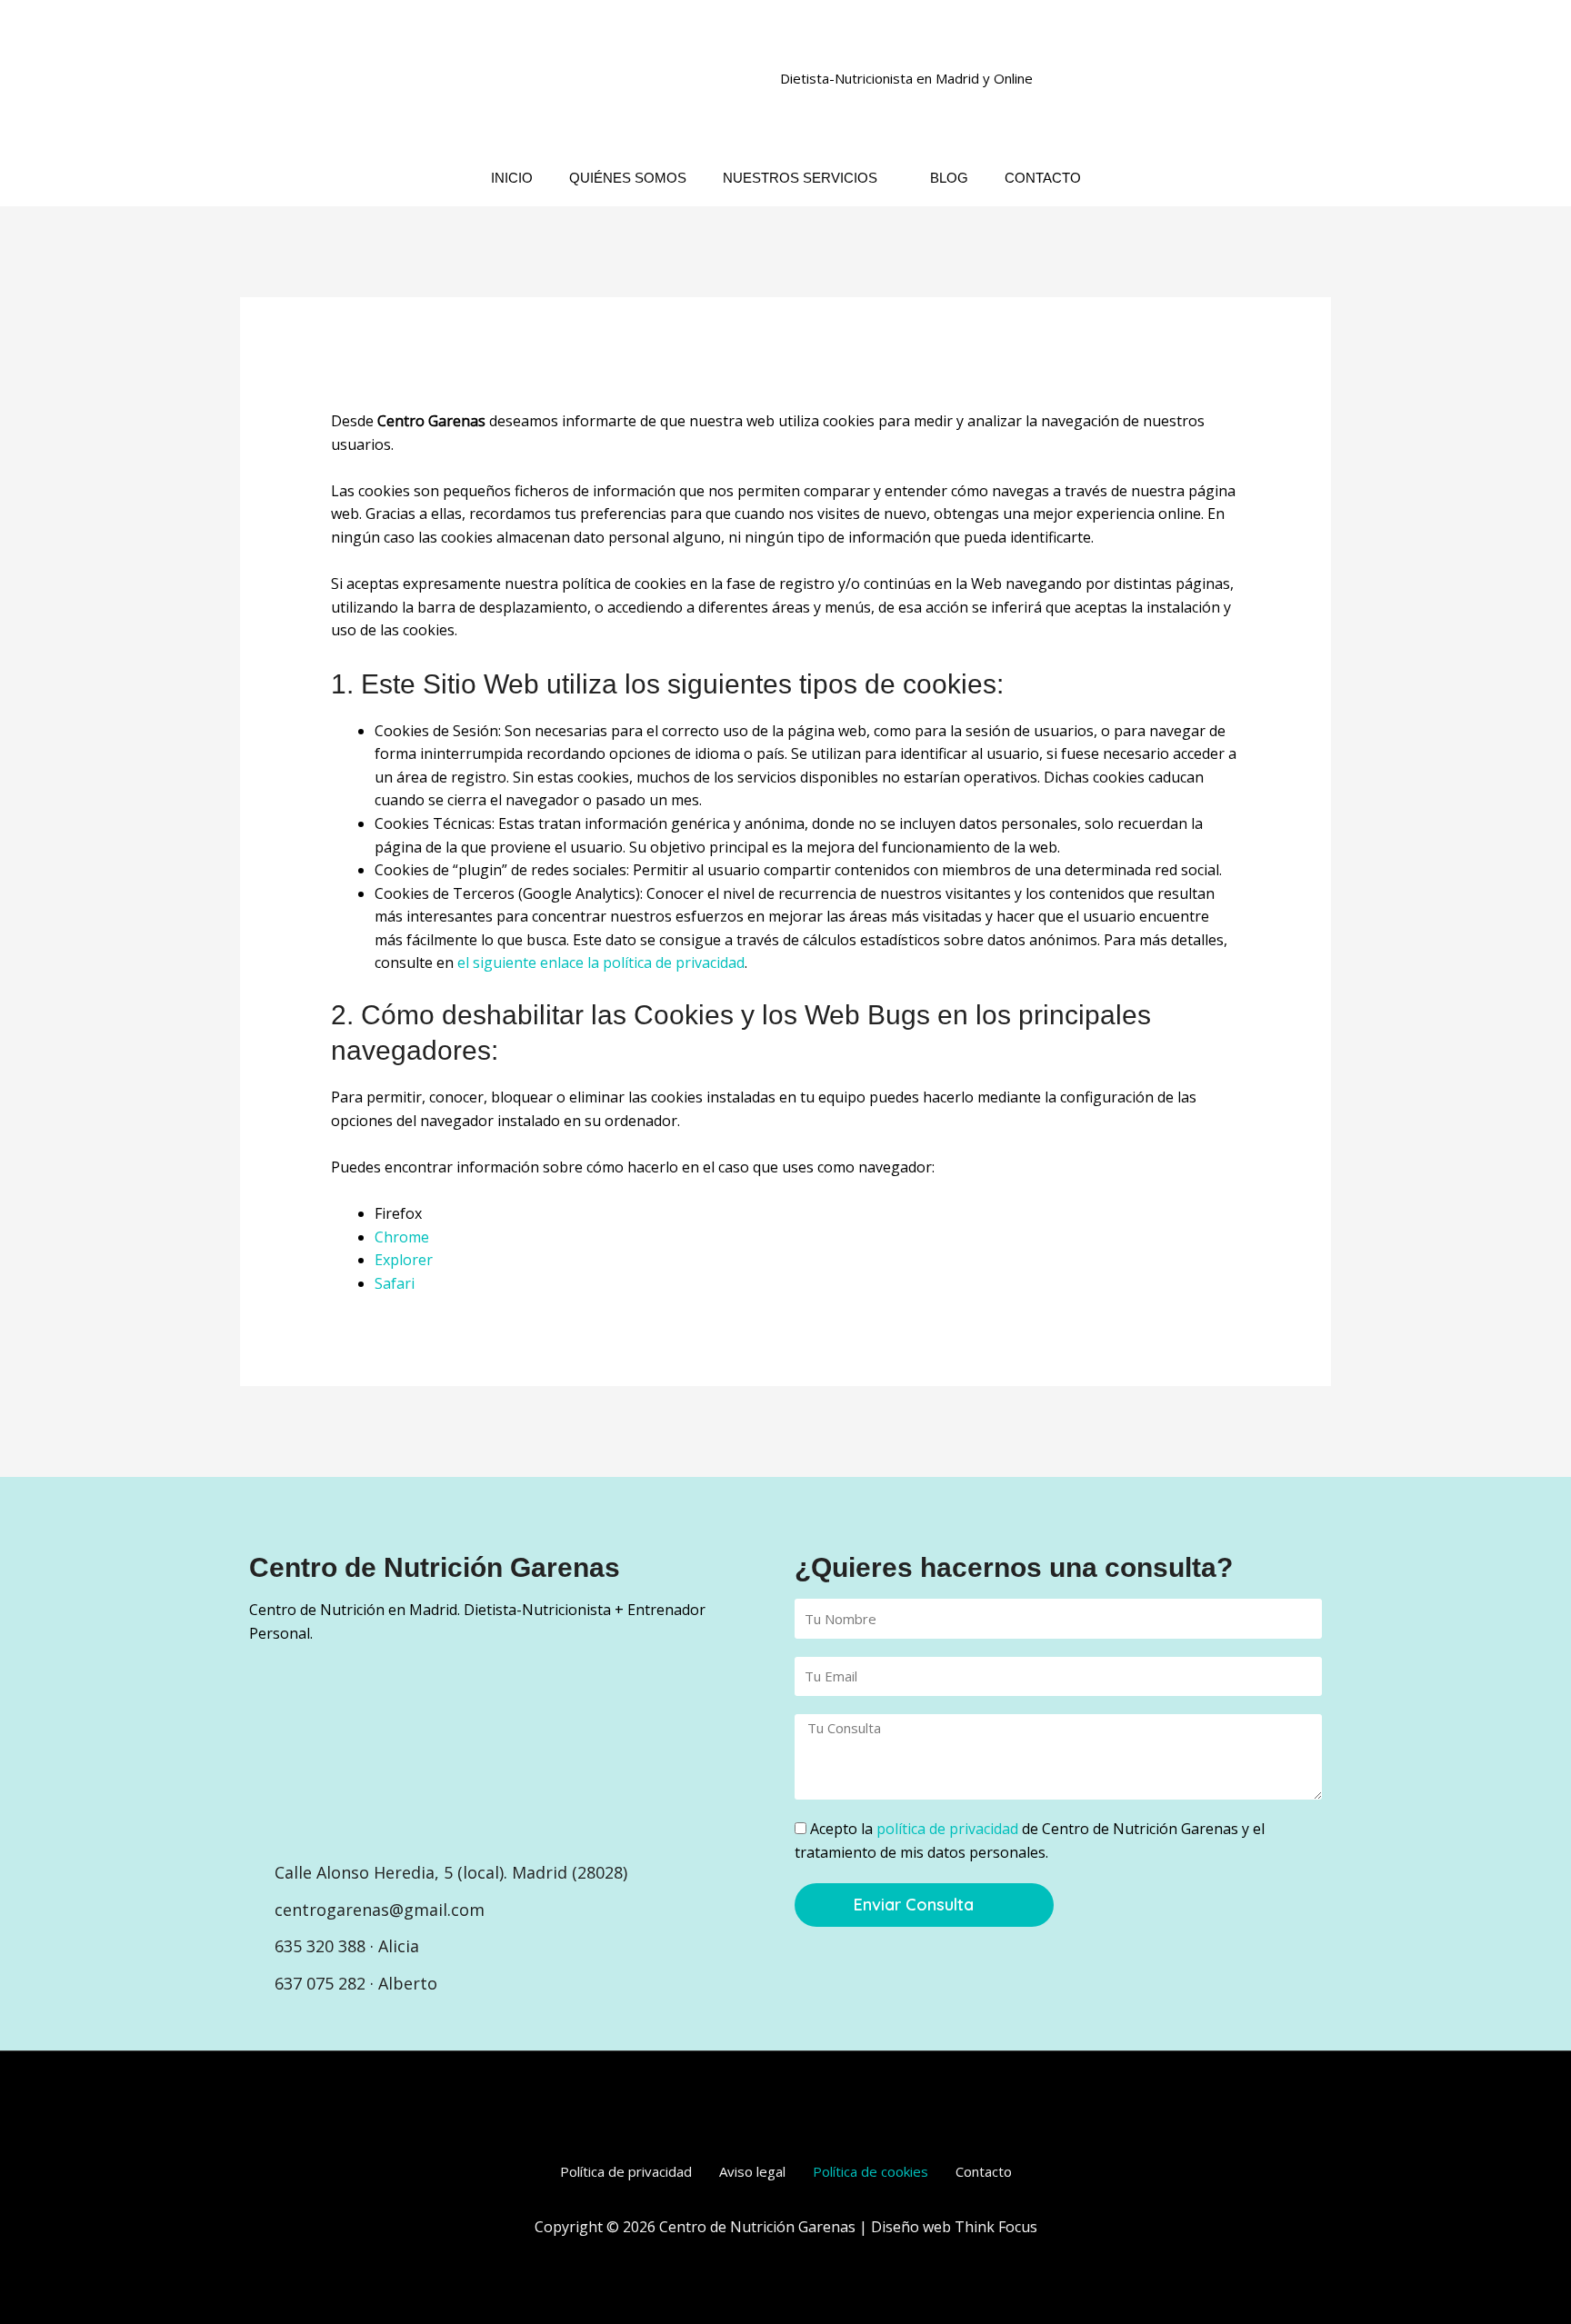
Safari (395, 1283)
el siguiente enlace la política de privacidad (601, 963)
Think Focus (996, 2227)
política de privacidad (947, 1829)
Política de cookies (871, 2171)
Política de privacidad (626, 2171)
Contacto (984, 2171)
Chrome (402, 1237)
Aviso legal (752, 2171)
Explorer (404, 1260)
